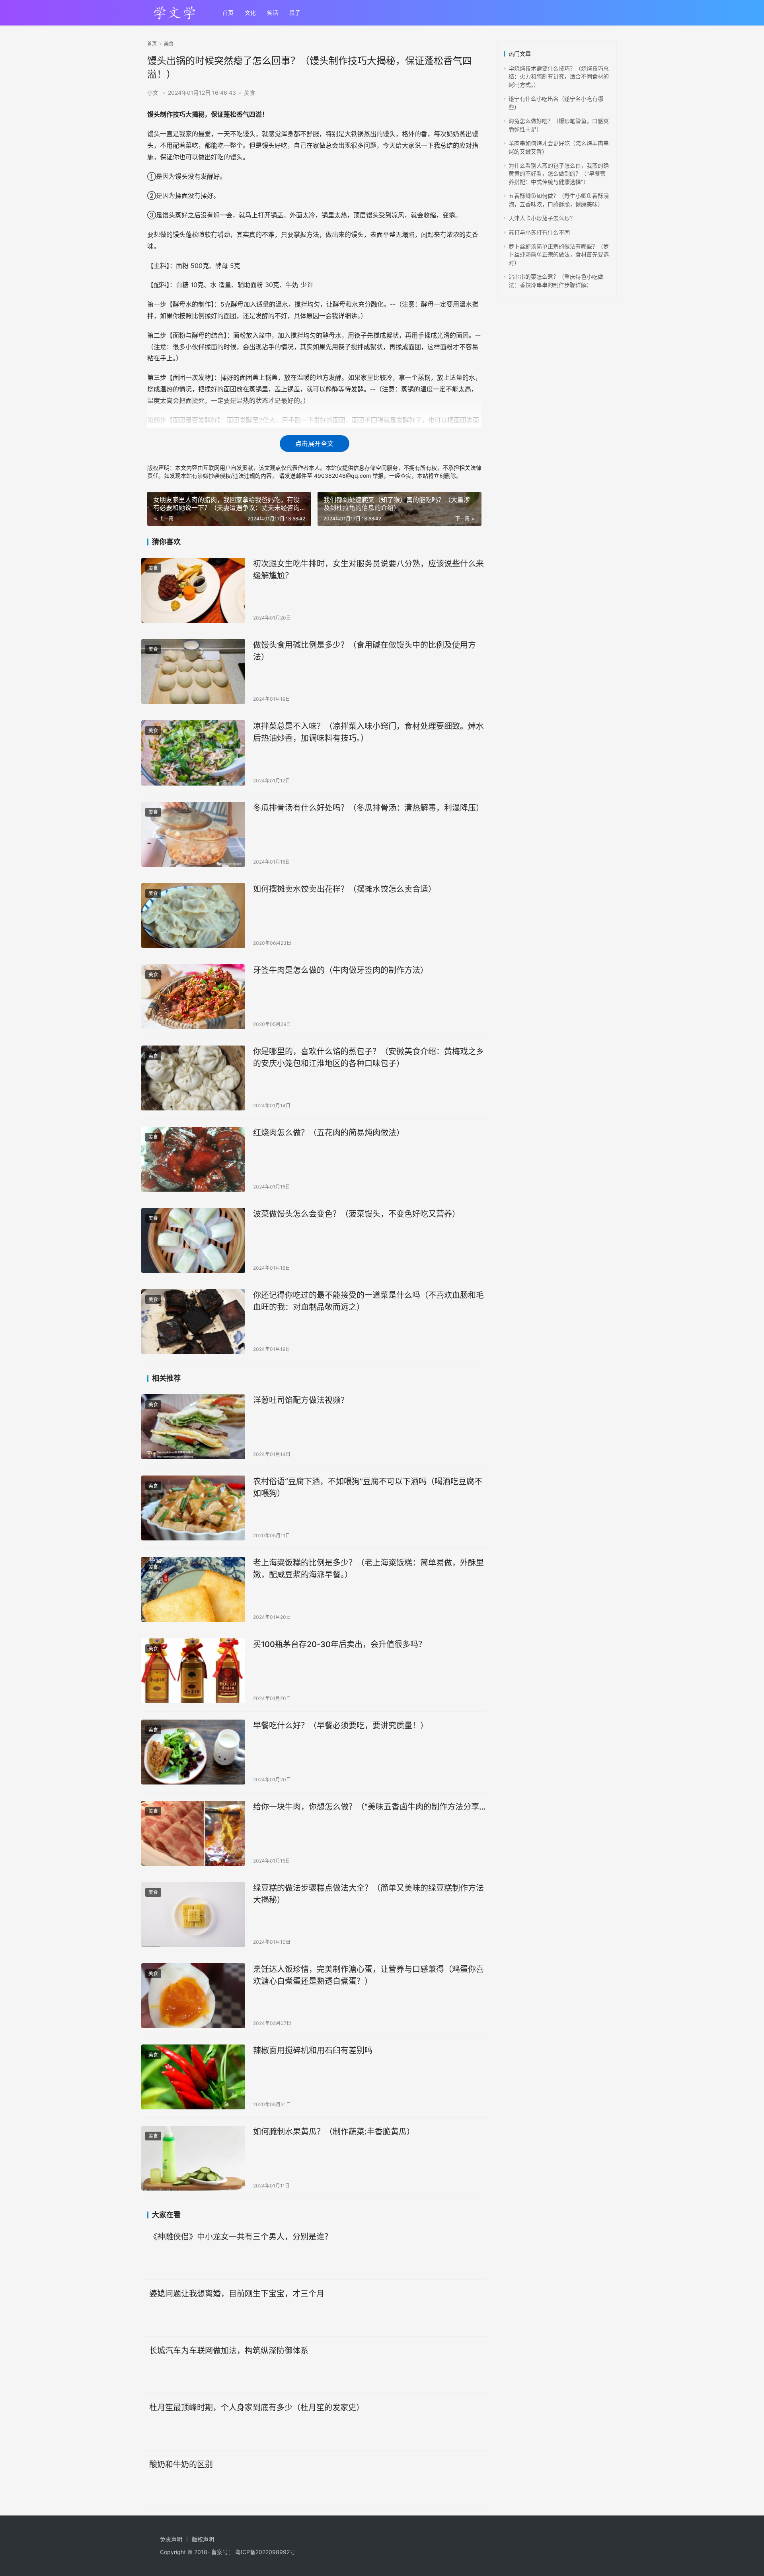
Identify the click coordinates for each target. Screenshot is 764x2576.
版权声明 (203, 2539)
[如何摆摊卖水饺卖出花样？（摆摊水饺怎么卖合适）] (193, 916)
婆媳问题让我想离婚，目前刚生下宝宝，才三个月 (237, 2294)
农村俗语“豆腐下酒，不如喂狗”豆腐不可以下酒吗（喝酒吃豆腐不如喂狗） (368, 1487)
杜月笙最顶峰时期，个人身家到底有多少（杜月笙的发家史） (257, 2408)
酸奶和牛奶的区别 (181, 2465)
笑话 (273, 13)
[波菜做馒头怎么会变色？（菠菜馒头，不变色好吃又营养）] (193, 1240)
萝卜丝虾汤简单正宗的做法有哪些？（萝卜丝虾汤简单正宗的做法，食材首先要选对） (559, 254)
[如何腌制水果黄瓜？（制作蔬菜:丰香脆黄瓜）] (193, 2158)
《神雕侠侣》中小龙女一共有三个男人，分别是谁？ (241, 2237)
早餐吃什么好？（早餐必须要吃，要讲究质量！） (341, 1726)
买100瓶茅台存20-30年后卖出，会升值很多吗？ (340, 1644)
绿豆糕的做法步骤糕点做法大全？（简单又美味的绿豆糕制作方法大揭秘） (368, 1894)
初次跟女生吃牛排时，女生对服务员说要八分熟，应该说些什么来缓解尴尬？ (368, 570)
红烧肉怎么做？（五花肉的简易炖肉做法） (329, 1133)
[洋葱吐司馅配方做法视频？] (193, 1427)
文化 (250, 13)
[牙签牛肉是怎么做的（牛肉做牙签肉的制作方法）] (193, 997)
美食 (249, 93)
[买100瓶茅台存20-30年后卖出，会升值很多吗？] (193, 1671)
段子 (295, 13)
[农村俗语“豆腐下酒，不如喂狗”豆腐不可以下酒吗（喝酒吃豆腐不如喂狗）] (193, 1508)
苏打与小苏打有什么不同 (539, 232)
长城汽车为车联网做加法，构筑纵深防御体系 (229, 2351)
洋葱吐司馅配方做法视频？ (301, 1400)
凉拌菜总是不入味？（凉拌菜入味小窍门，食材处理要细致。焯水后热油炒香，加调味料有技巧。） (368, 732)
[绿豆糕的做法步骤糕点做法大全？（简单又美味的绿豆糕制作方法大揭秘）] (193, 1914)
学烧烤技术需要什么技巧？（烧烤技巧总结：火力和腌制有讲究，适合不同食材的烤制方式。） (559, 76)
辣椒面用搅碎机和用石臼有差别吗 (313, 2050)
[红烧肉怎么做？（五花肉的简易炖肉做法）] (193, 1159)
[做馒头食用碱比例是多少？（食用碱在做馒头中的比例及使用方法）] (193, 671)
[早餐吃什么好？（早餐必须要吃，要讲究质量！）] (193, 1752)
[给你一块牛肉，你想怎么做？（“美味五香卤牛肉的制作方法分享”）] (193, 1833)
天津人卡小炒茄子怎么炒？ (542, 218)
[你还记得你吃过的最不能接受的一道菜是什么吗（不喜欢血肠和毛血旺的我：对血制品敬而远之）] (193, 1322)
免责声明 (171, 2539)
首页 (228, 13)
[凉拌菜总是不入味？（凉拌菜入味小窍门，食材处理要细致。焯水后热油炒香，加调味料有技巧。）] (193, 753)
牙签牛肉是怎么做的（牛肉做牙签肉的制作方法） (341, 970)
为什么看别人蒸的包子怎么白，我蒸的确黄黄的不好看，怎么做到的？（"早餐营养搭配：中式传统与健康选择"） (559, 174)
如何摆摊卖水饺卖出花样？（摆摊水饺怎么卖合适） (345, 889)
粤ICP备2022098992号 (265, 2552)
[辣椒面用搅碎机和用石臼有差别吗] (193, 2077)
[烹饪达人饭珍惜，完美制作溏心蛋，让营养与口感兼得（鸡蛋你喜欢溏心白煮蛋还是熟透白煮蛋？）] (193, 1996)
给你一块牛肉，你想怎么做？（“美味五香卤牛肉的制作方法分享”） (370, 1807)
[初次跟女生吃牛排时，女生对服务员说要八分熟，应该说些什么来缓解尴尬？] (193, 590)
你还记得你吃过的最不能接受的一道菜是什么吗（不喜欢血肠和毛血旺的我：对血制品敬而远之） (368, 1301)
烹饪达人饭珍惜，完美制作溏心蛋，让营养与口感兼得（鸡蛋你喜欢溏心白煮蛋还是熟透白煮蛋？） (368, 1975)
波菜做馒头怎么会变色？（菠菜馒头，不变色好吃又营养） (357, 1214)
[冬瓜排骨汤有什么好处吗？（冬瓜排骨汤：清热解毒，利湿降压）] (193, 834)
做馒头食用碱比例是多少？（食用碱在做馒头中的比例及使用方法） (364, 651)
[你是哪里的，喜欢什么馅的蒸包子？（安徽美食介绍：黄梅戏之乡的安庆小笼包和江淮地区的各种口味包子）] (193, 1078)
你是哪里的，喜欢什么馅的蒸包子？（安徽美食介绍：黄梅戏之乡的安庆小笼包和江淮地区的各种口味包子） (368, 1057)
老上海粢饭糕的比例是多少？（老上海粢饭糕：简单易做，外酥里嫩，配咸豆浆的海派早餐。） (368, 1568)
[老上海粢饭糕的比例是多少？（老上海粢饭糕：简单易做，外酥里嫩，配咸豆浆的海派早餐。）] (193, 1589)
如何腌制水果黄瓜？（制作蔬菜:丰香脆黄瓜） (334, 2132)
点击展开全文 (314, 444)
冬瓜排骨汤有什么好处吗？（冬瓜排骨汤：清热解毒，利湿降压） (368, 808)
